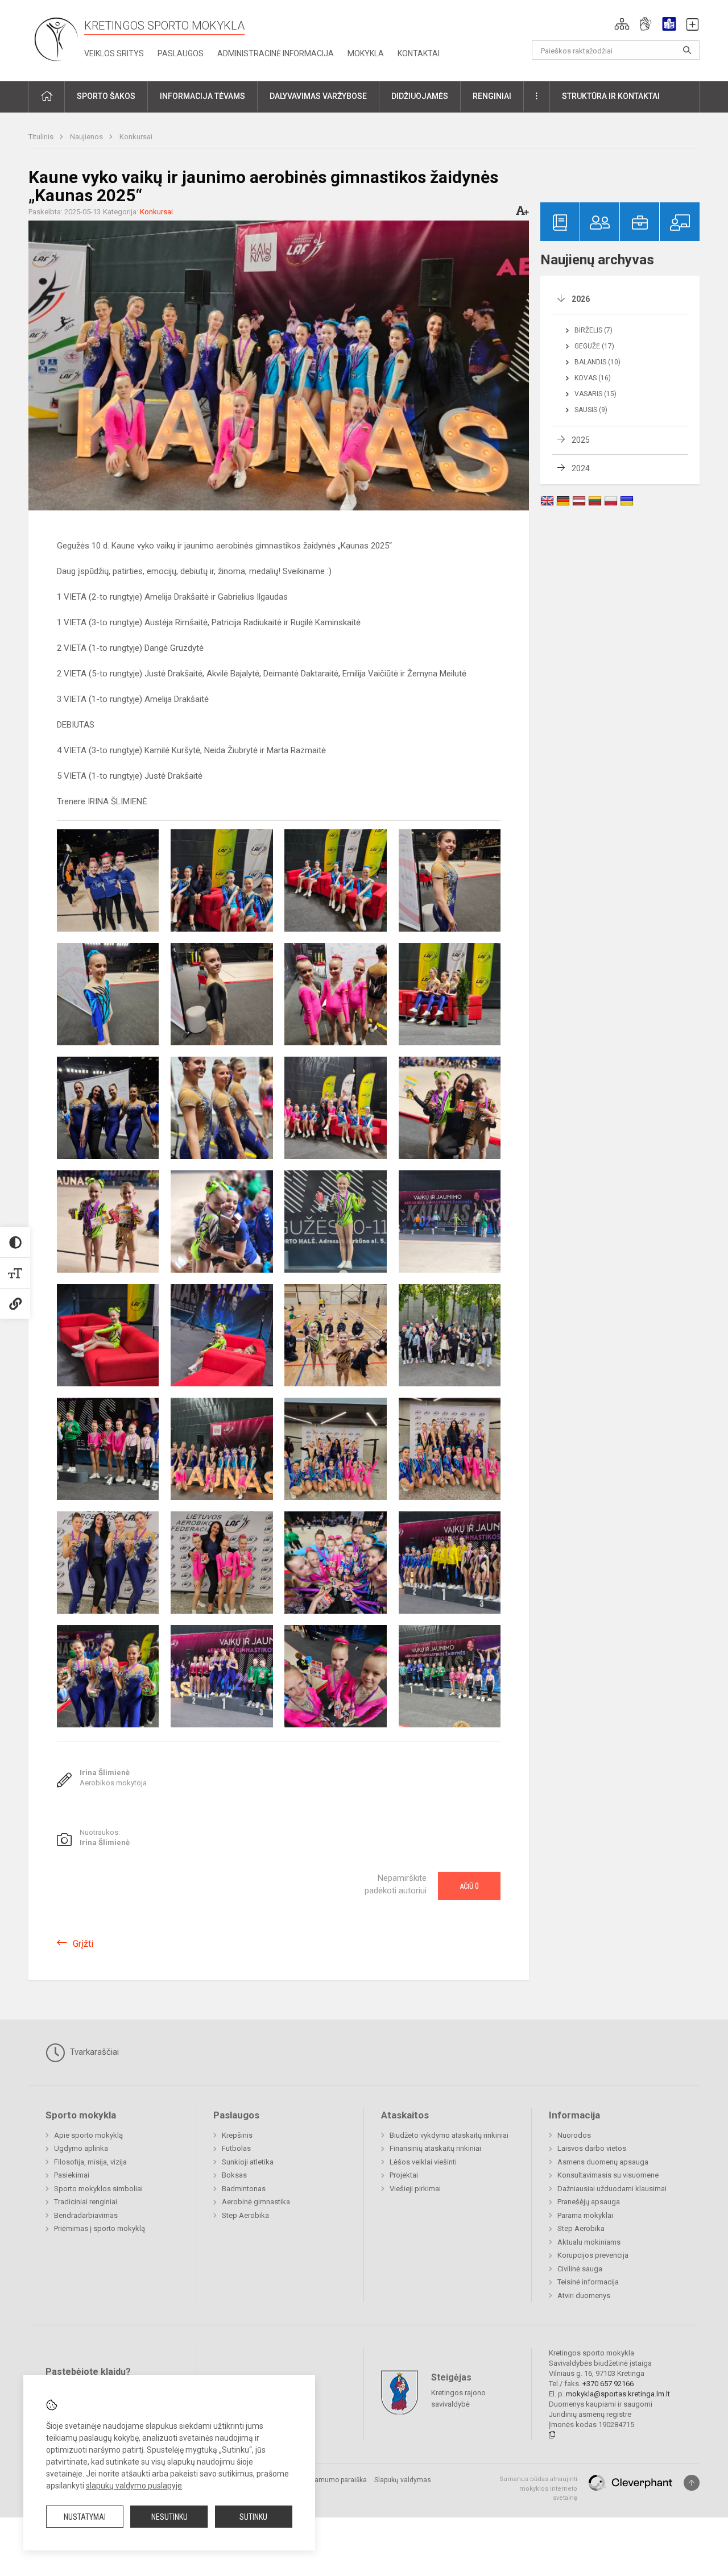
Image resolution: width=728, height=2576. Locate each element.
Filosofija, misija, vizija (90, 2162)
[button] (622, 24)
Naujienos (87, 137)
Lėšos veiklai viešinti (423, 2162)
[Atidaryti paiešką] (687, 50)
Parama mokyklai (585, 2215)
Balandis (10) (597, 362)
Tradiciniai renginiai (86, 2202)
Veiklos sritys (114, 53)
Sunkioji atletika (248, 2162)
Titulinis (42, 137)
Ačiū (469, 1886)
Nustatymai (85, 2517)
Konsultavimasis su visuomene (608, 2175)
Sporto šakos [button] (106, 96)
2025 (581, 440)
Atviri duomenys (584, 2295)
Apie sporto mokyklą (88, 2135)
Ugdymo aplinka (81, 2148)
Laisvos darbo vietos (592, 2148)
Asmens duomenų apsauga (603, 2162)
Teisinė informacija (588, 2282)
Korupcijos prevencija (593, 2255)
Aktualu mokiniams (589, 2242)
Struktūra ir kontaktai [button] (611, 96)
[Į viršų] (692, 2483)
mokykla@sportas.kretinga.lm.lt (618, 2394)
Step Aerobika (245, 2215)
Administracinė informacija (276, 53)
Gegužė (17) (594, 346)
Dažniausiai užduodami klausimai (612, 2189)
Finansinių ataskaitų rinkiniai (435, 2148)
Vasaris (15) (595, 394)
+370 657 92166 (608, 2384)
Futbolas (236, 2148)
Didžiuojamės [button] (420, 96)
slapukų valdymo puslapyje (134, 2486)
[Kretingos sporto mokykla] (56, 38)
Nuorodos (574, 2135)
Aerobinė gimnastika (256, 2202)
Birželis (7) (593, 330)
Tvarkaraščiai (93, 2052)
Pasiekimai (72, 2175)
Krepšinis (237, 2135)
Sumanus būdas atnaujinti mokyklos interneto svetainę (538, 2488)
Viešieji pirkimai (415, 2189)
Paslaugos (181, 53)
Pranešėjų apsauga (589, 2202)
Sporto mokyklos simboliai (98, 2189)
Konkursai (136, 137)
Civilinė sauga (580, 2269)
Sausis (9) (591, 410)
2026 (581, 299)
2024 (581, 468)
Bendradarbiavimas (86, 2215)
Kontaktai (419, 53)
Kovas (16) (593, 378)
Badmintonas (244, 2189)
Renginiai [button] (492, 96)
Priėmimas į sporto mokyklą (100, 2228)
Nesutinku (169, 2517)
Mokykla (366, 53)
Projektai (404, 2175)
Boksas (234, 2175)
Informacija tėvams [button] (202, 96)
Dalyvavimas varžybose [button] (318, 96)
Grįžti (83, 1944)
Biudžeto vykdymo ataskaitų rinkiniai (449, 2135)
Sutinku (253, 2517)
